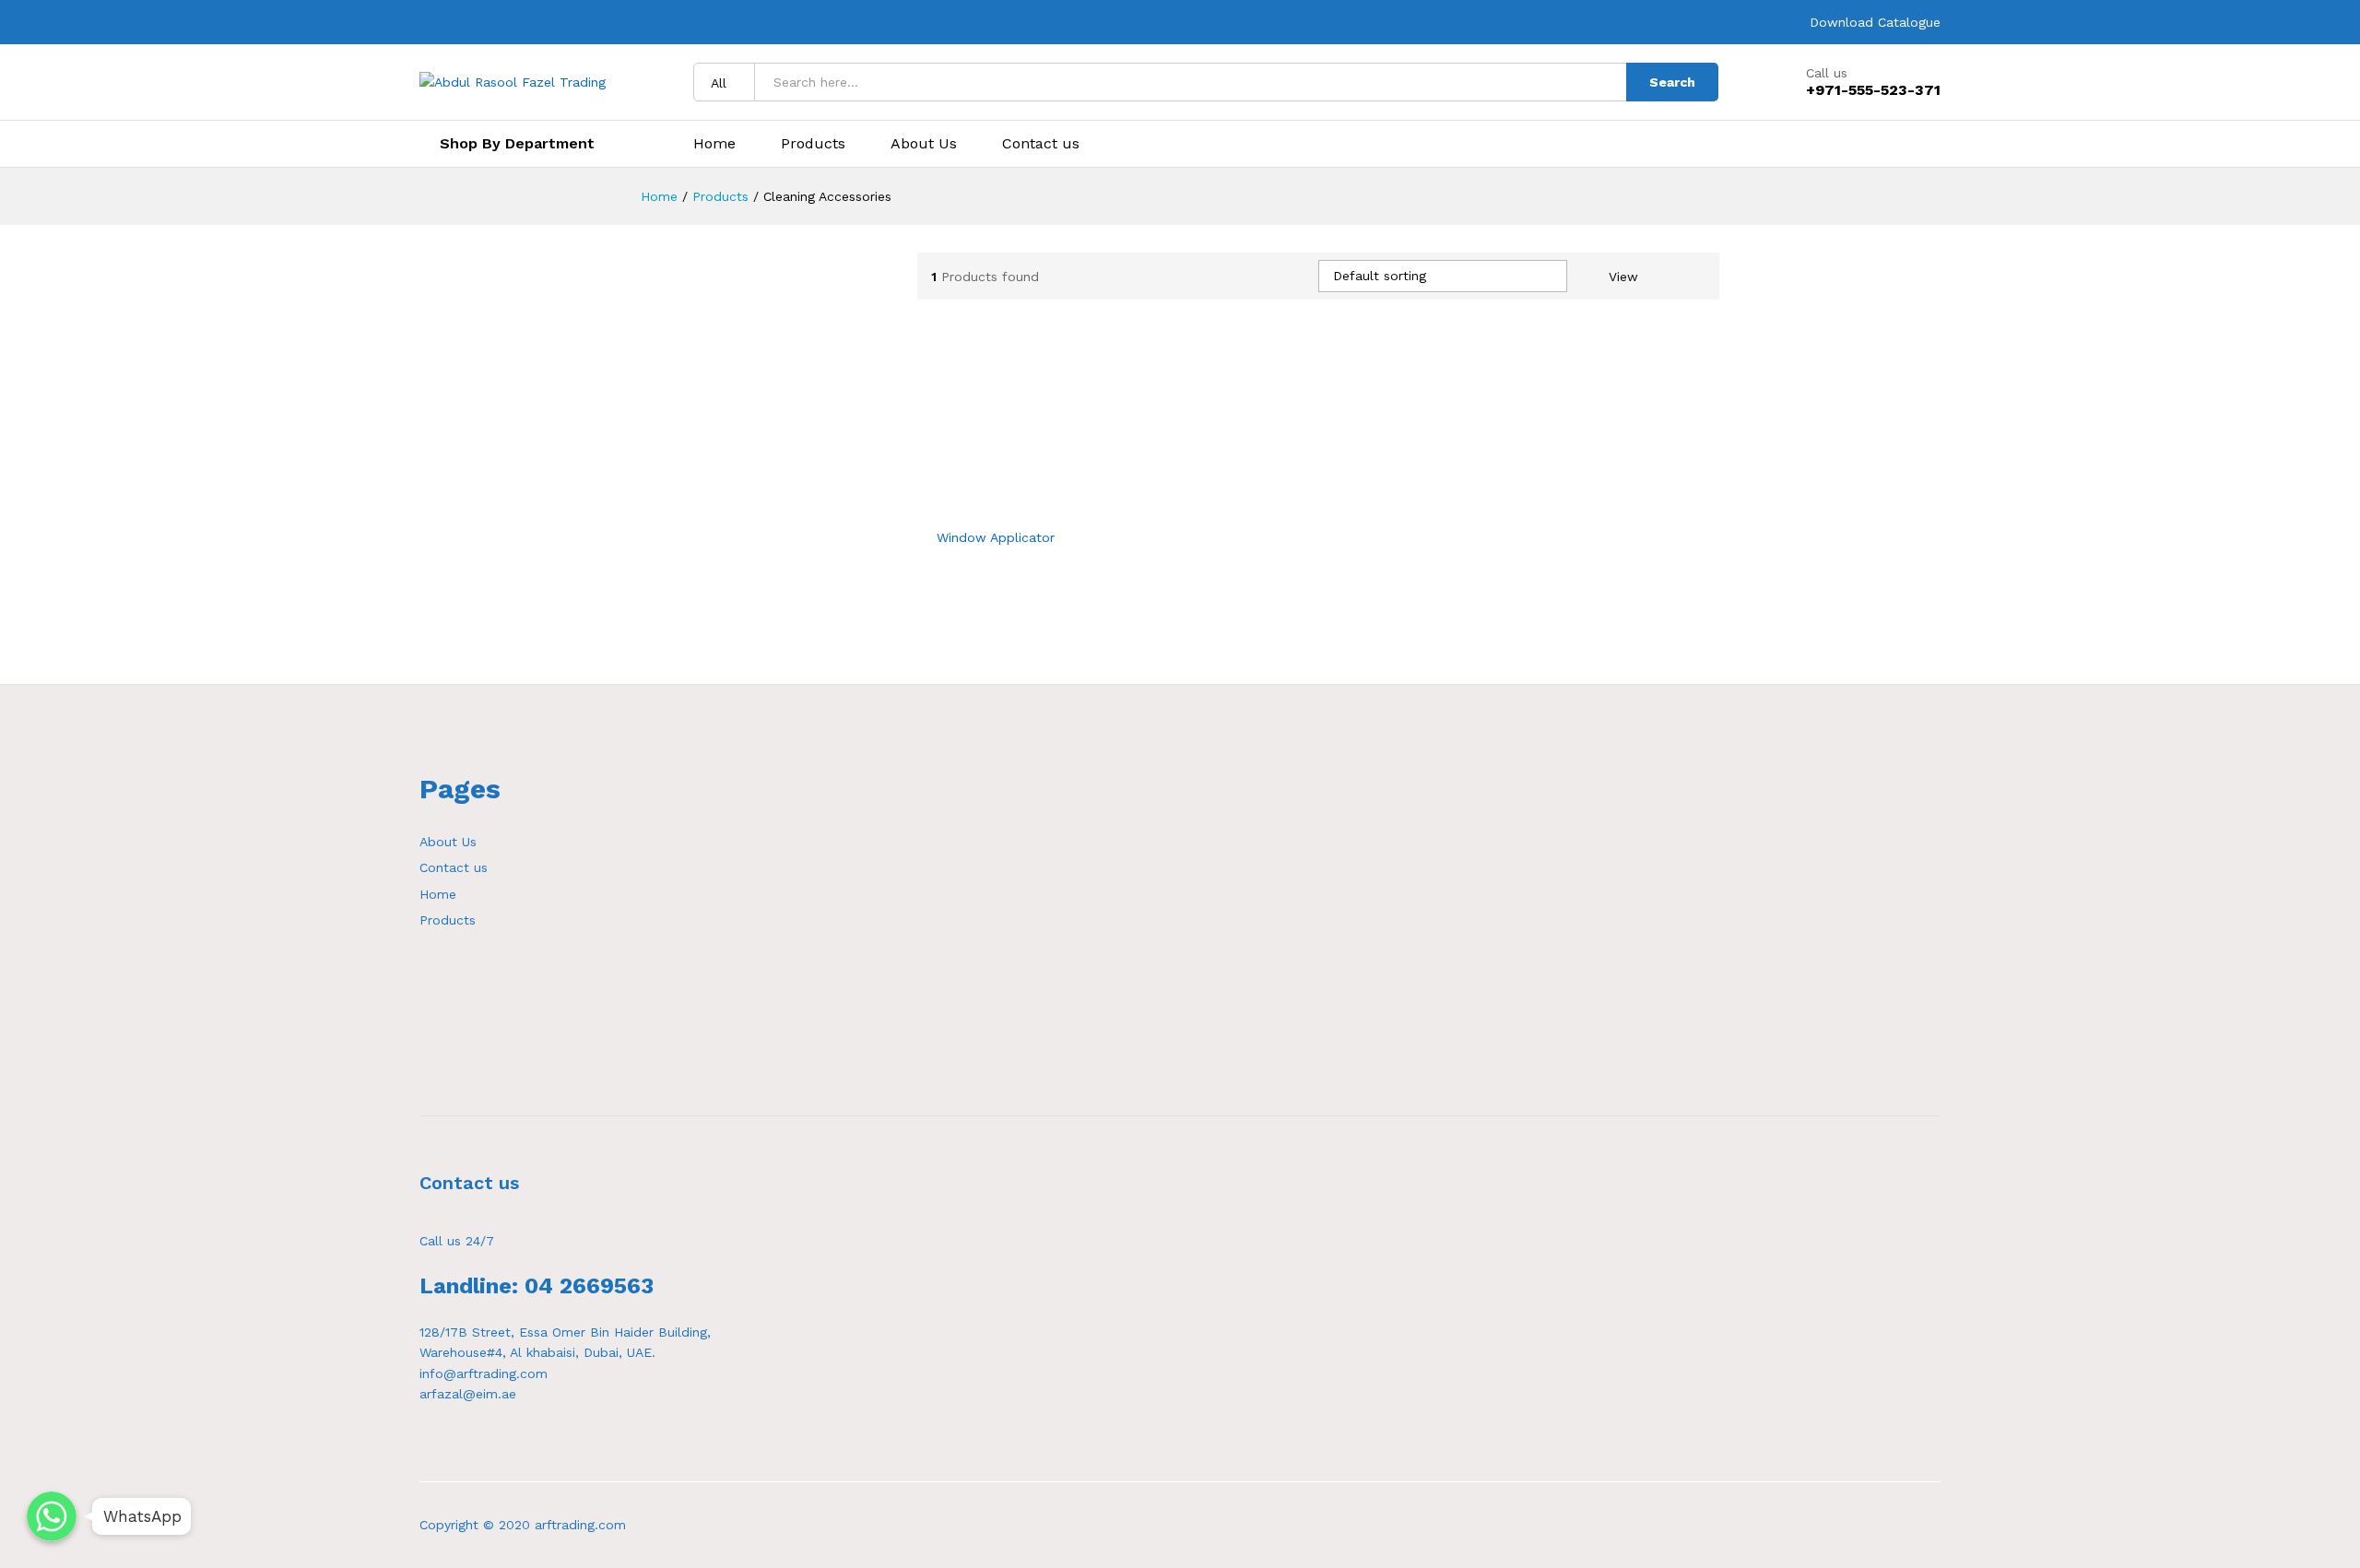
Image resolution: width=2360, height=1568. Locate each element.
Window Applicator (996, 537)
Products (813, 144)
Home (714, 144)
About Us (924, 144)
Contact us (1041, 144)
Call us (1827, 73)
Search (1672, 82)
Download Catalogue (1875, 22)
